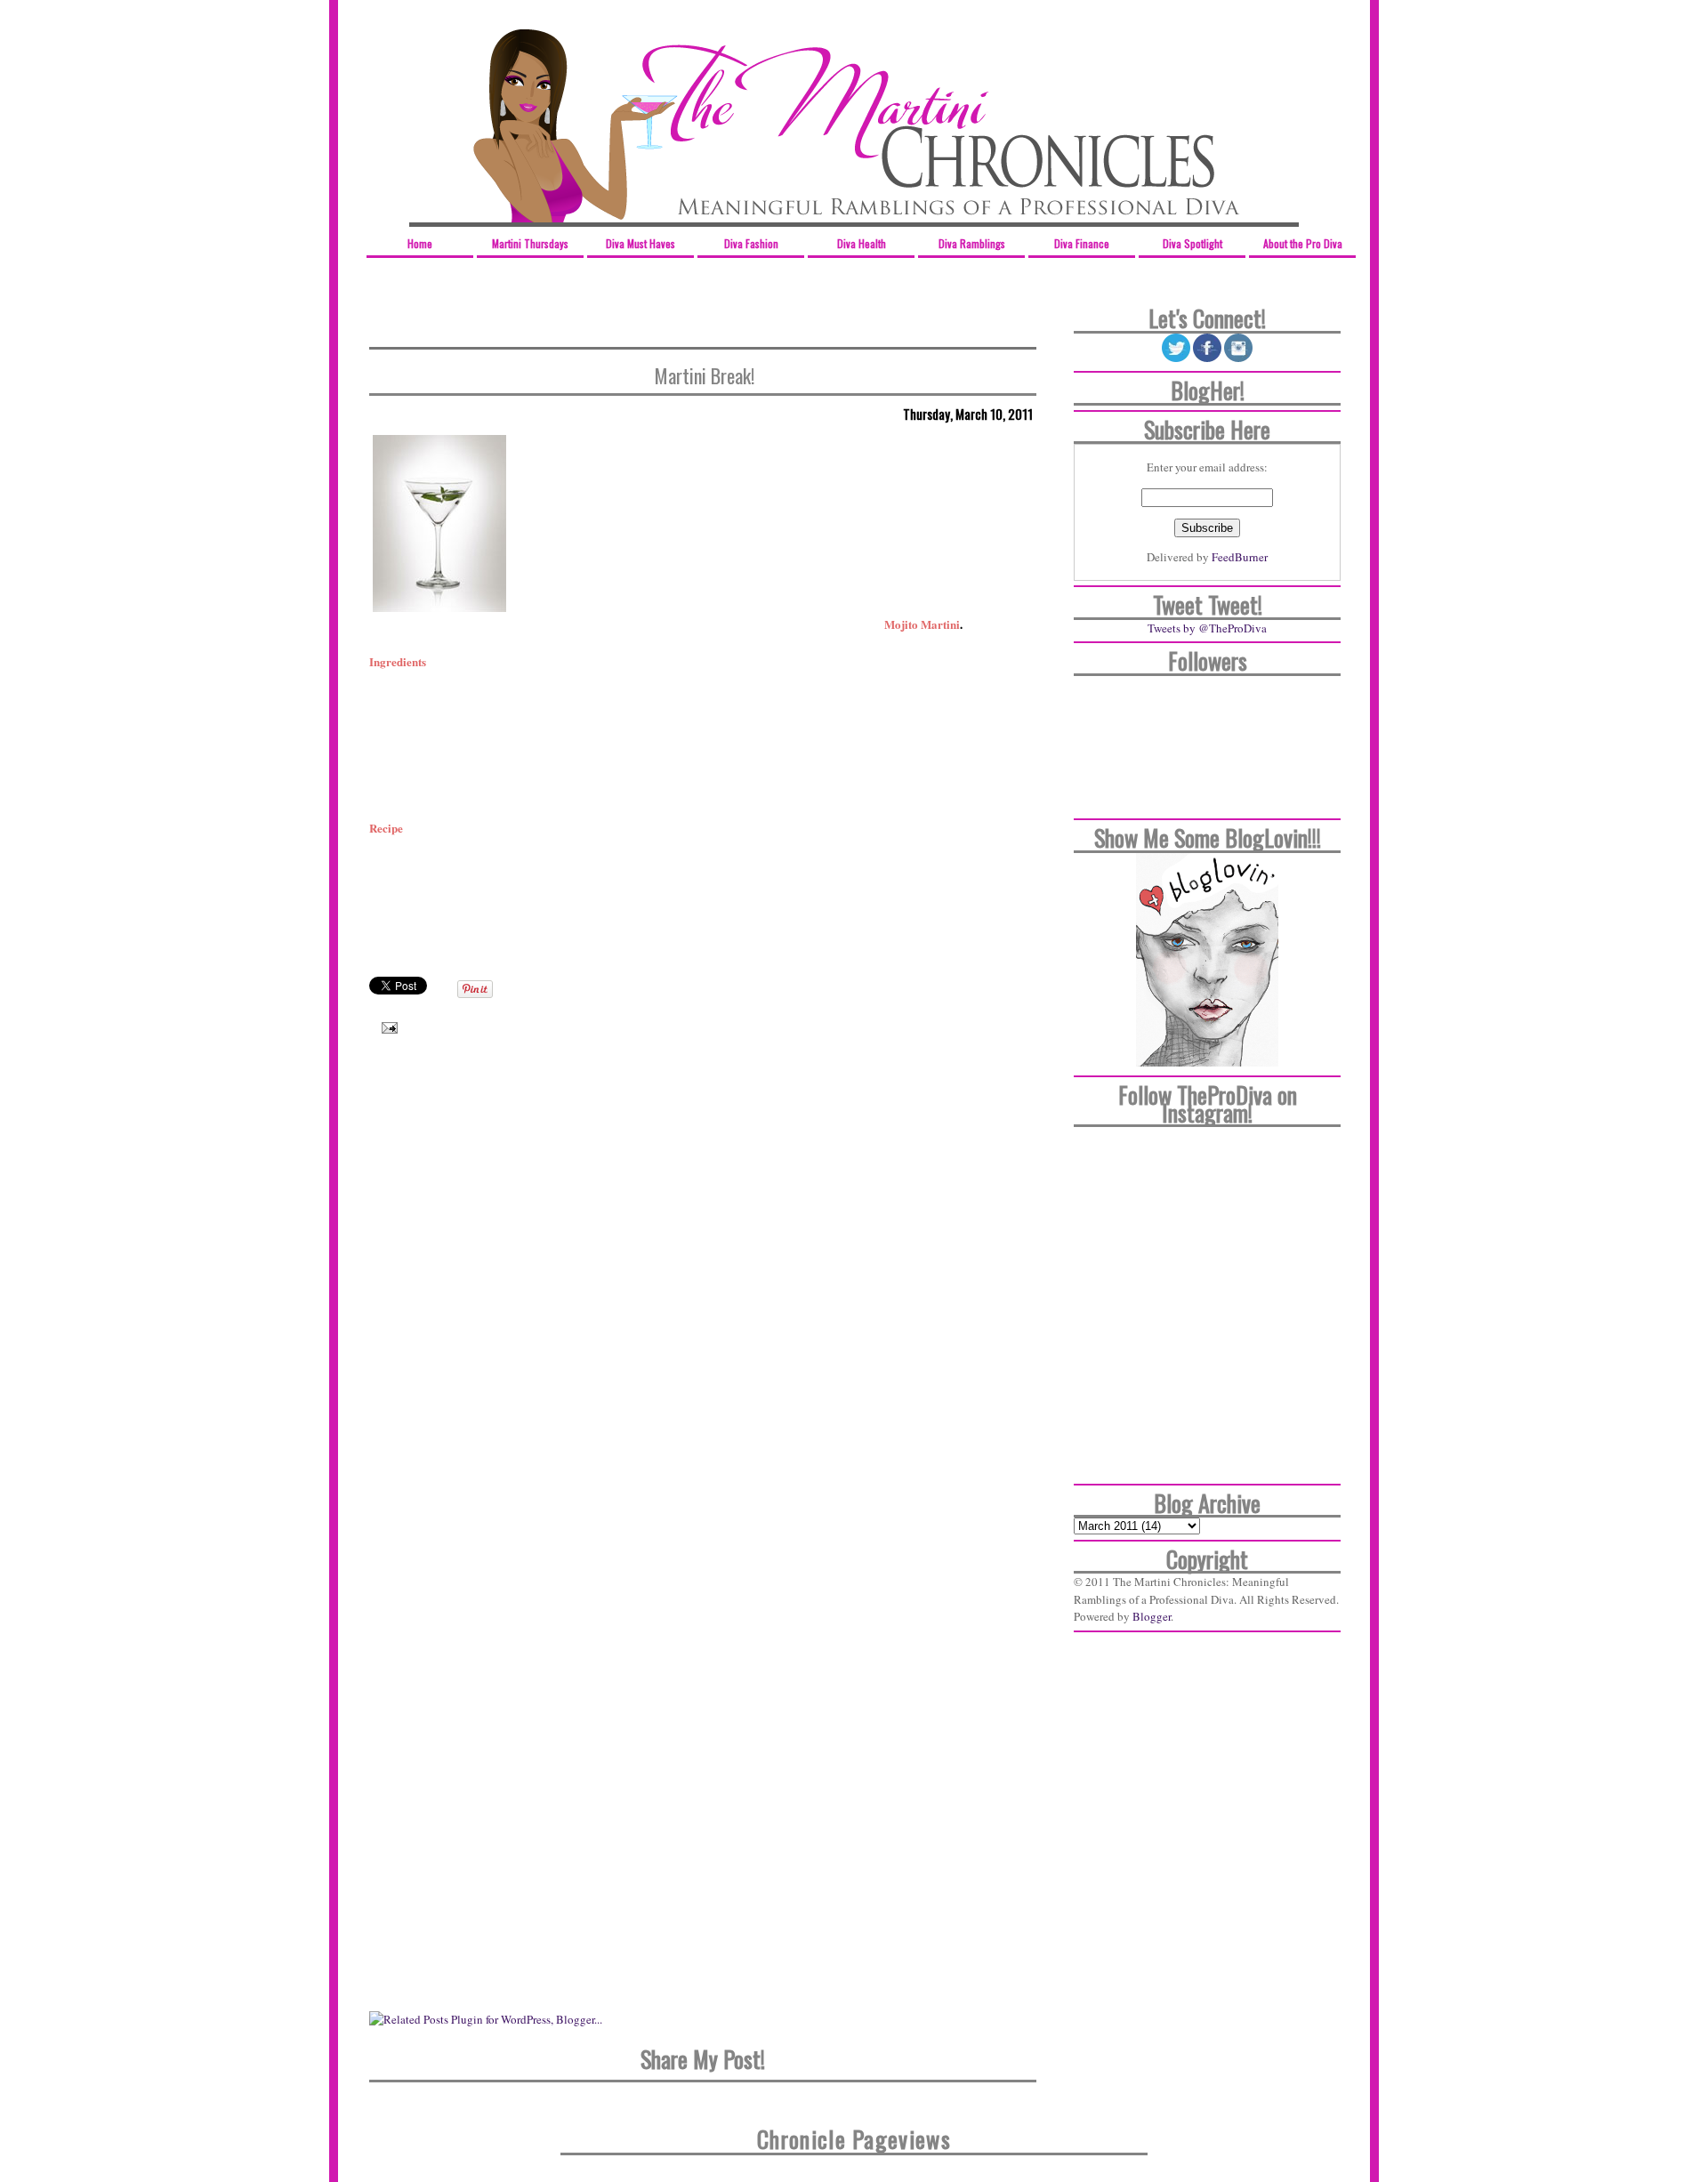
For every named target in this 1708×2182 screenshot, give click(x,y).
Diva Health (862, 243)
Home (420, 243)
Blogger (1152, 1616)
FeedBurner (1240, 557)
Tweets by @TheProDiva (1207, 628)
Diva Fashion (751, 243)
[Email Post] (385, 1026)
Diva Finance (1082, 243)
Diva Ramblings (972, 243)
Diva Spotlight (1192, 243)
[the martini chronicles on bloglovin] (1207, 1062)
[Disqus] (703, 1305)
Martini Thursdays (530, 243)
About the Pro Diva (1303, 243)
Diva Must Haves (640, 243)
